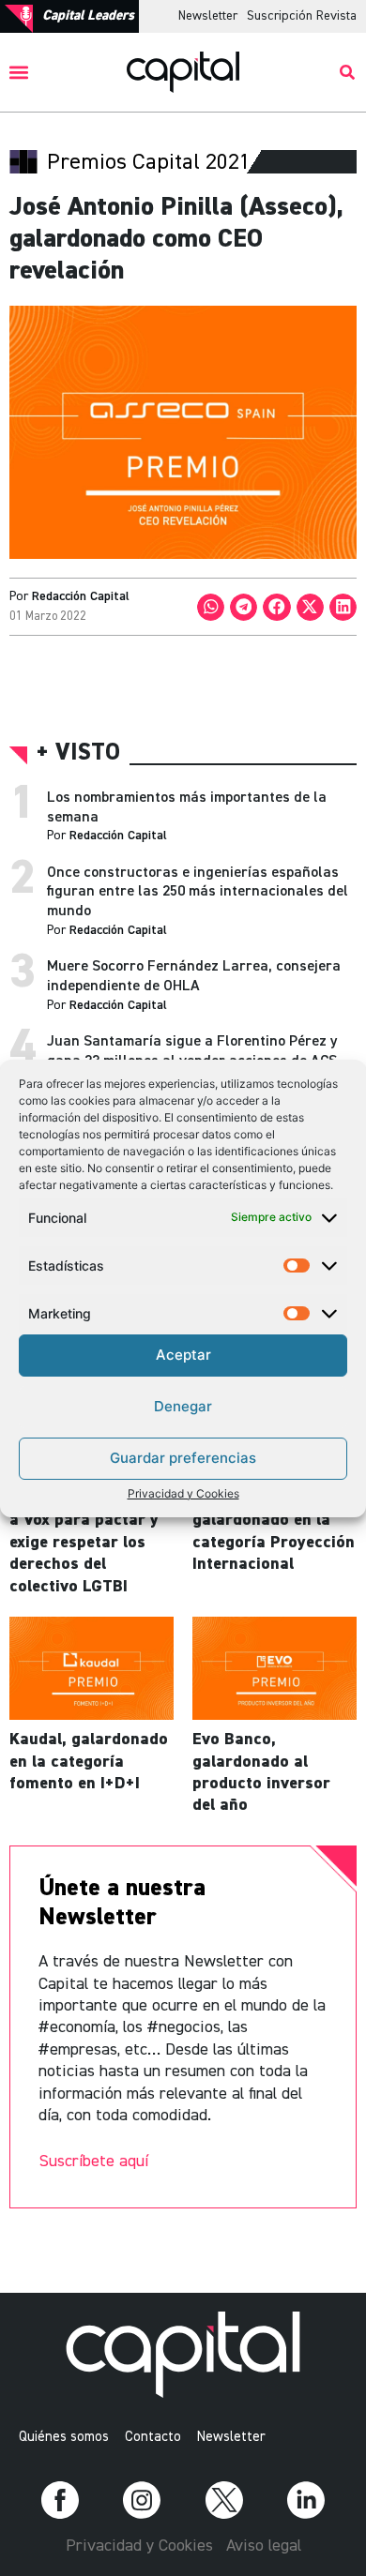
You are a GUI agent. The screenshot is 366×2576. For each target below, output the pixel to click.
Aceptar (183, 1355)
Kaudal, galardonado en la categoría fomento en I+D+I (89, 1762)
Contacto (153, 2437)
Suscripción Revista (302, 16)
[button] (19, 73)
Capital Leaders (88, 15)
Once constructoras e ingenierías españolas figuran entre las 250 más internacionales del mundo (198, 893)
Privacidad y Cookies (183, 1493)
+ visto (78, 753)
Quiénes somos (64, 2437)
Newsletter (208, 16)
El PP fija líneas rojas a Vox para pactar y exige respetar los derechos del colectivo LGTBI (90, 1543)
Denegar (183, 1406)
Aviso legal (264, 2546)
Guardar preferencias (183, 1458)
